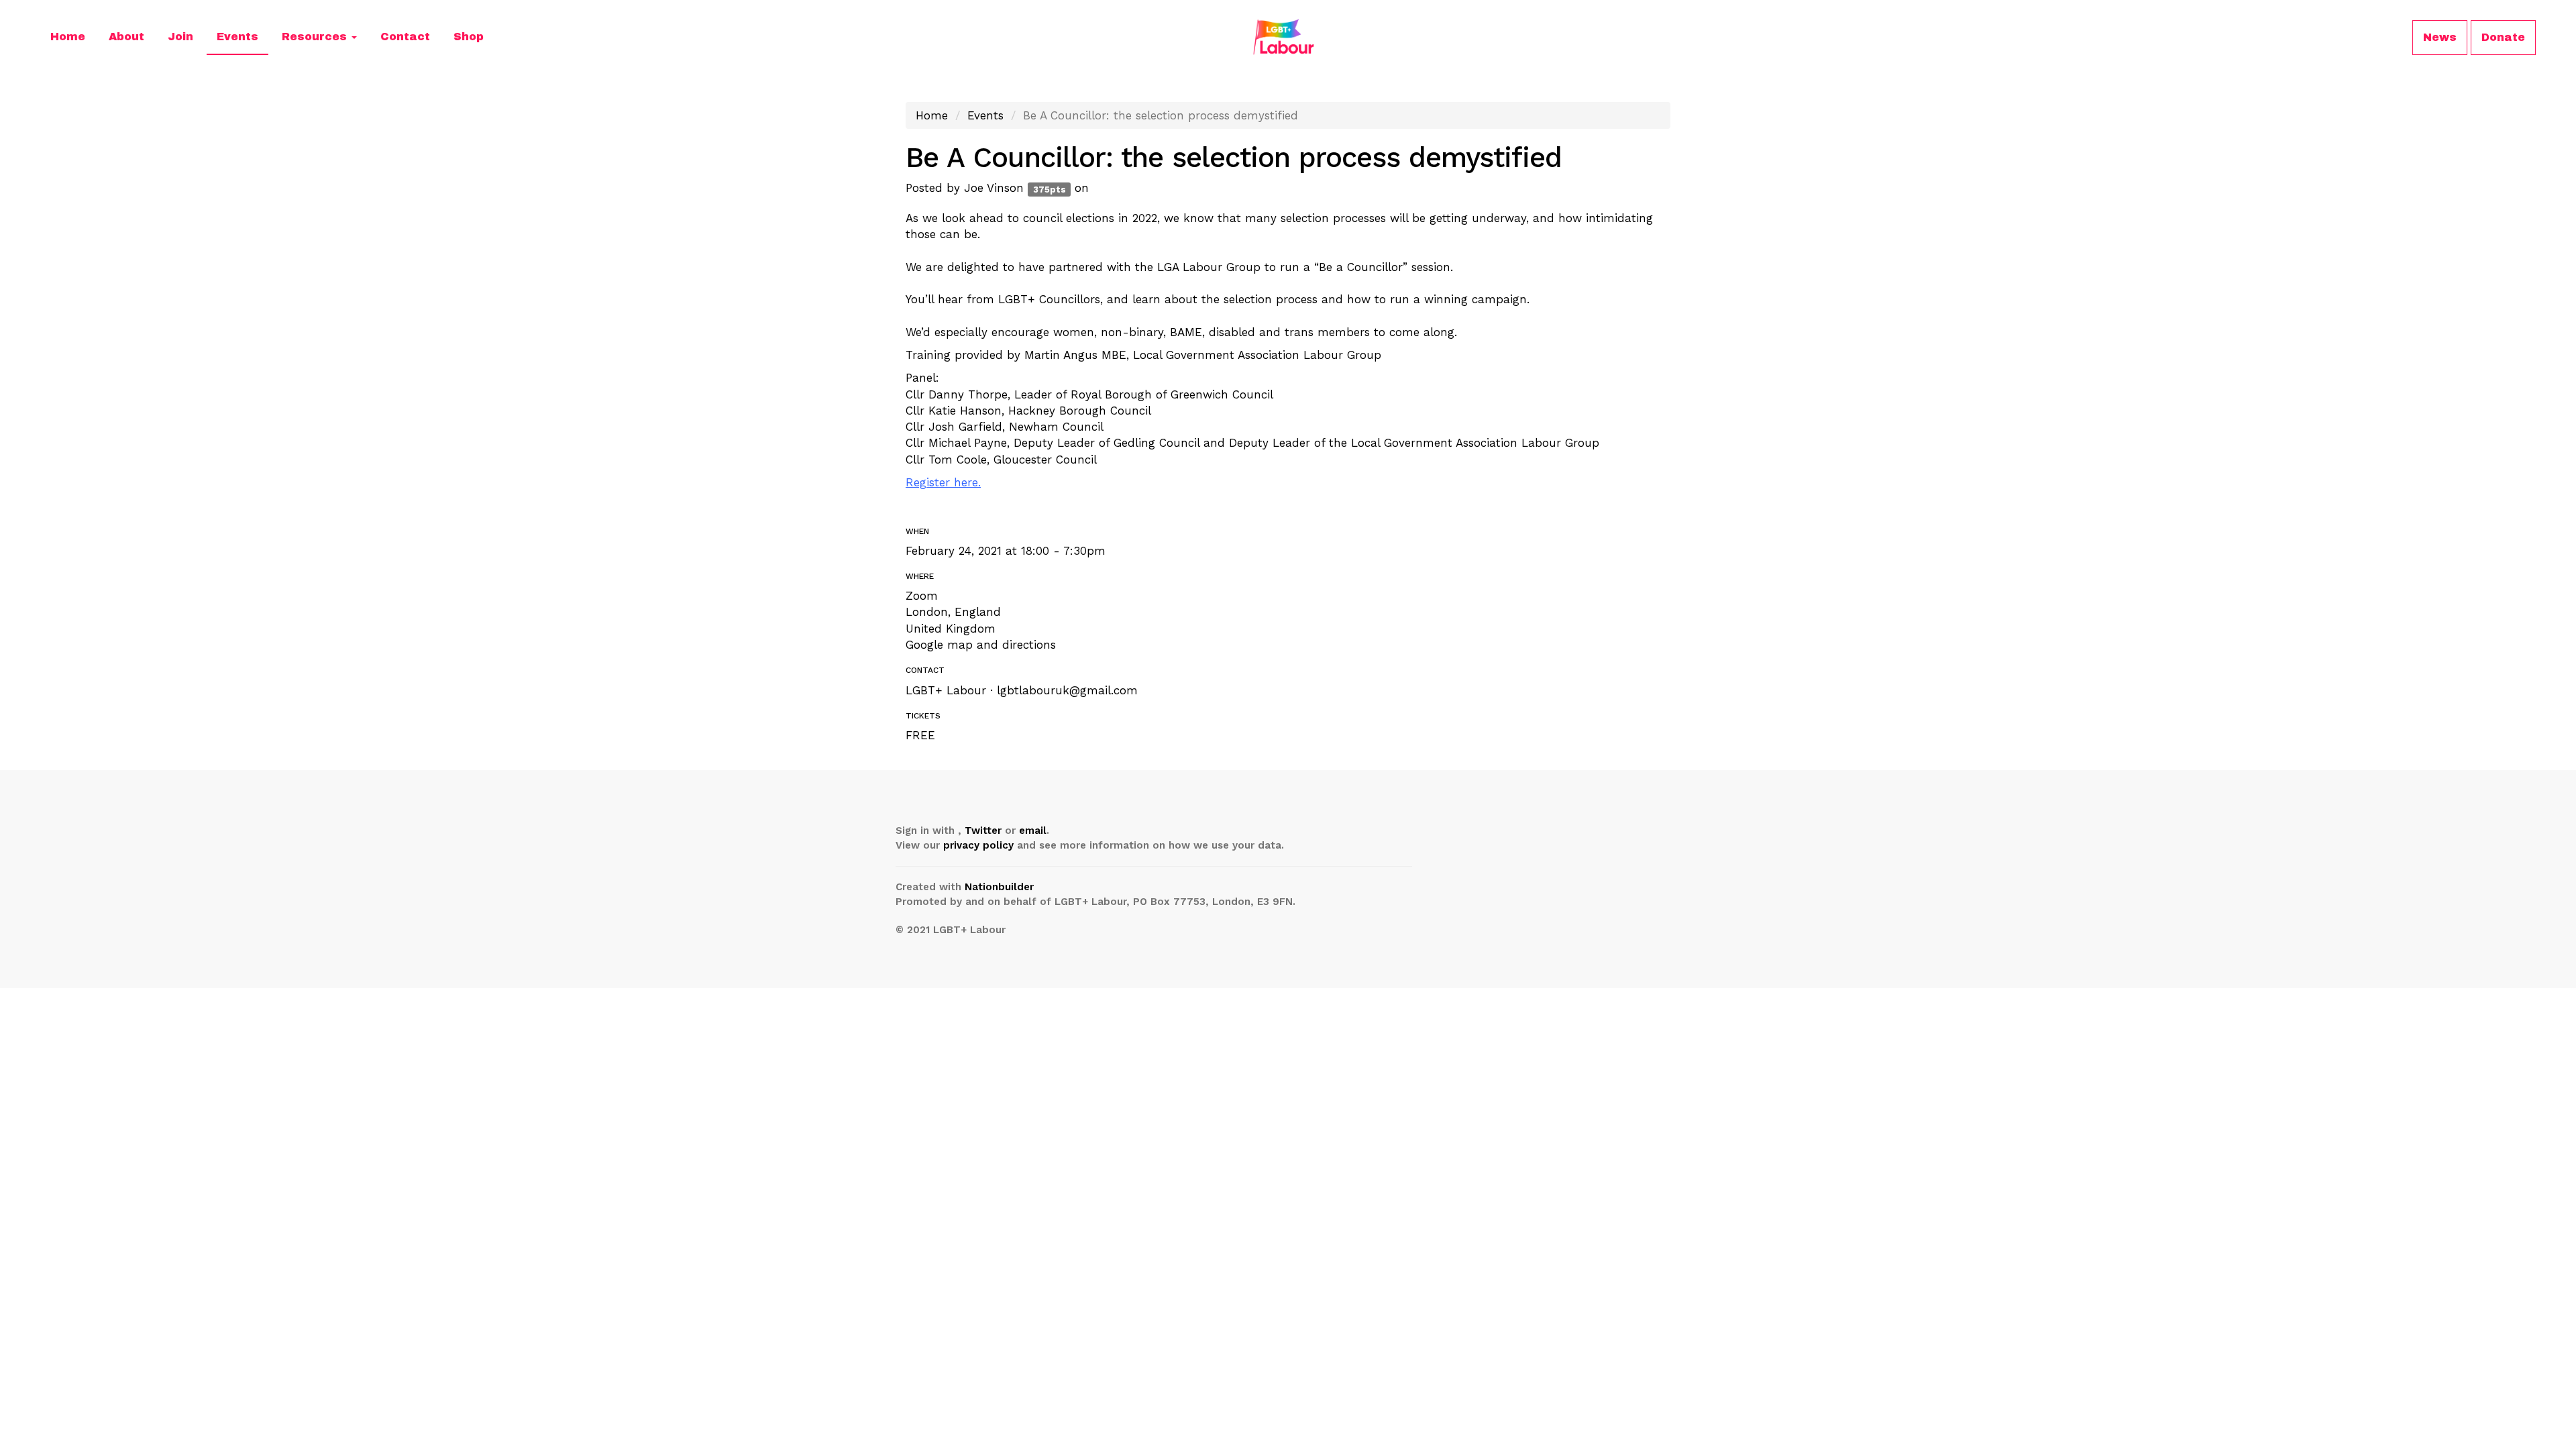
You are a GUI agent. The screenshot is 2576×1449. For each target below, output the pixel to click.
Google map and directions (981, 645)
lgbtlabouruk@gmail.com (1067, 690)
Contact (405, 37)
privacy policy (978, 845)
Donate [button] (2503, 37)
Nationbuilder (999, 887)
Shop (469, 37)
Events (237, 37)
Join (180, 37)
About (126, 37)
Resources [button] (316, 37)
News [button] (2440, 37)
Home (68, 37)
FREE (920, 735)
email (1033, 830)
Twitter (983, 830)
